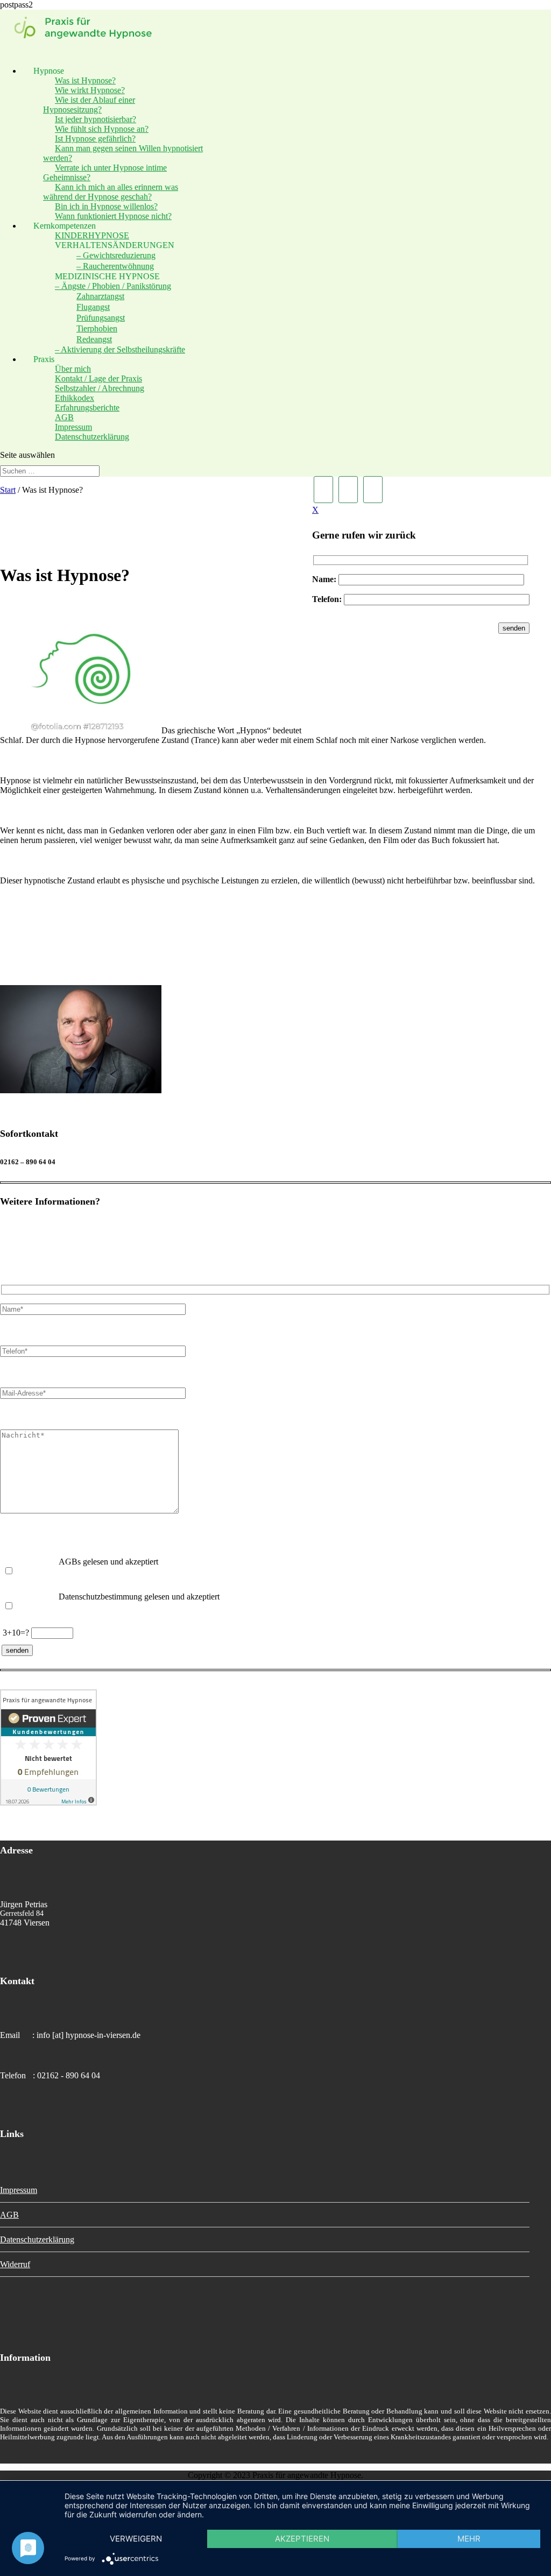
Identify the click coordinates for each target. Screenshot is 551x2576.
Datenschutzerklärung (92, 437)
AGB (9, 2215)
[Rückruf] (373, 490)
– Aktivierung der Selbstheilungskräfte (120, 349)
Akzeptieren (302, 2539)
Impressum (19, 2190)
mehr (469, 2539)
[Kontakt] (348, 490)
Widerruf (15, 2264)
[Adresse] (323, 490)
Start (8, 490)
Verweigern (136, 2539)
